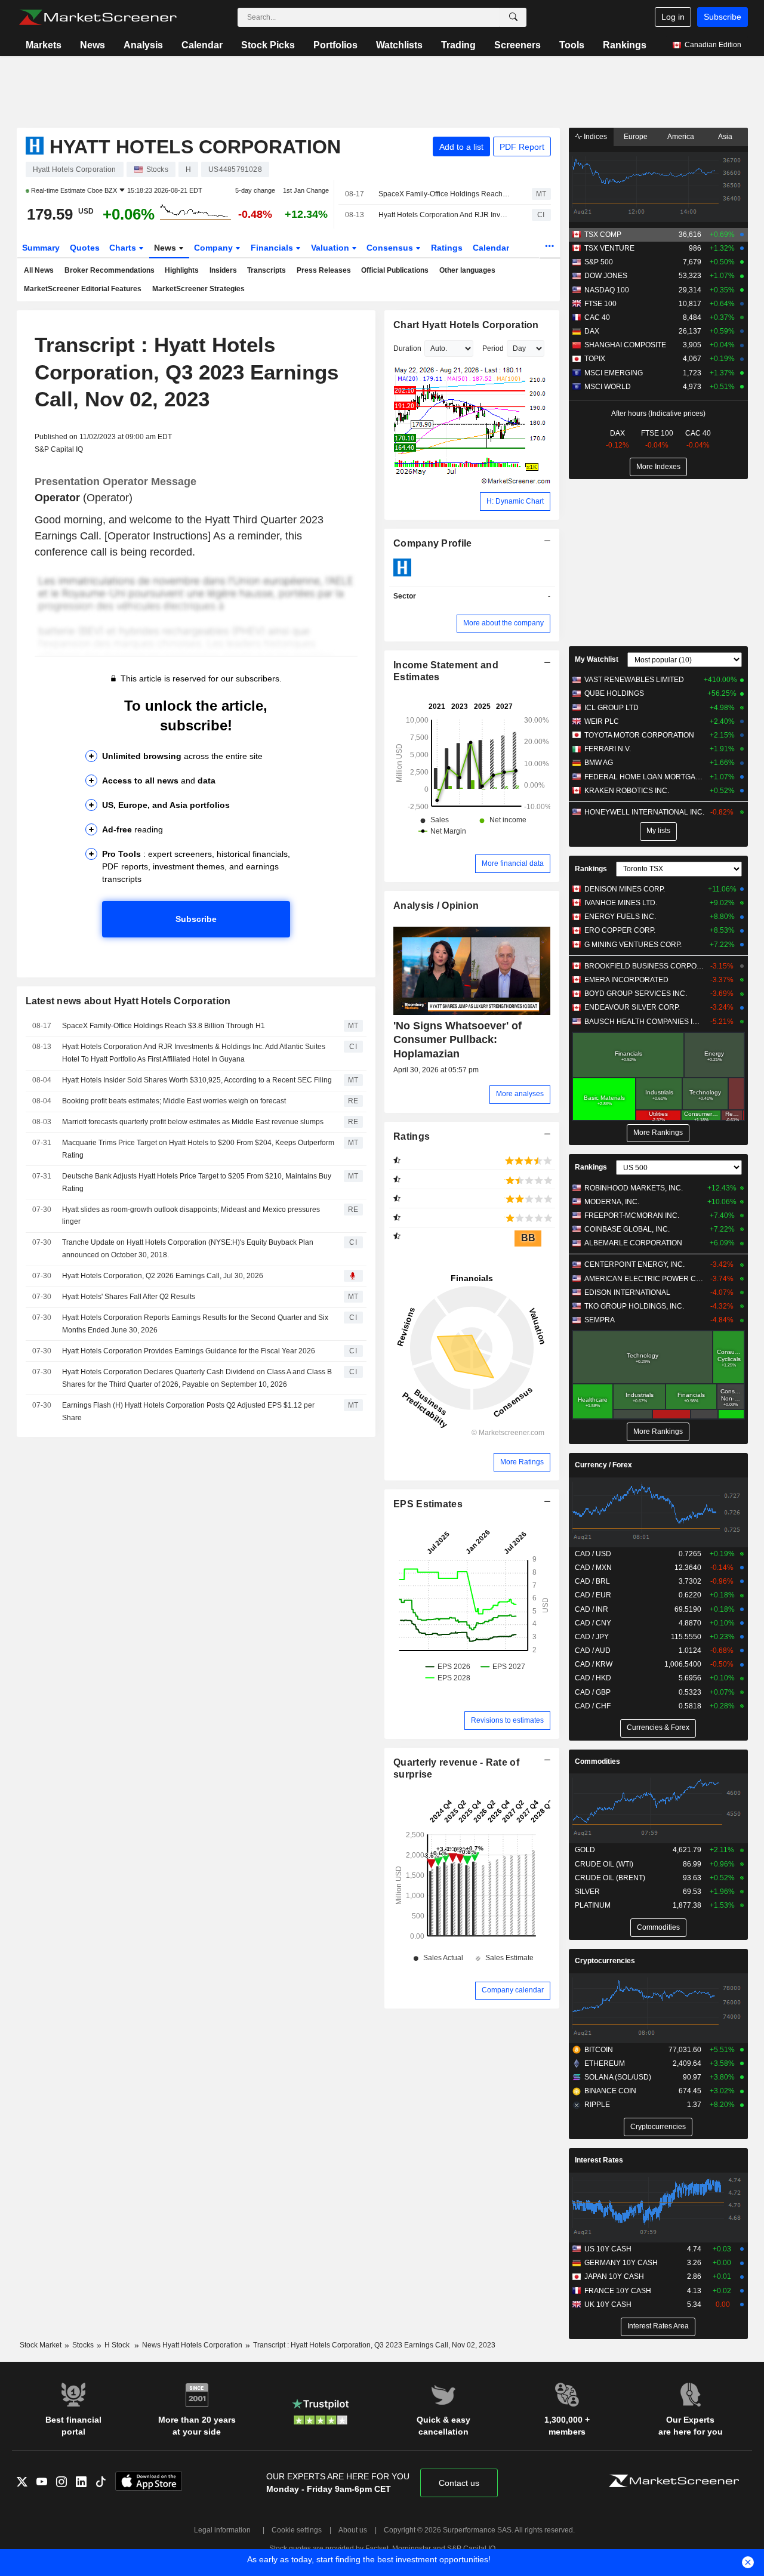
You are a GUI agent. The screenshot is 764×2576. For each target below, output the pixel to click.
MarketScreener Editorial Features (83, 289)
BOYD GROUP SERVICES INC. (636, 994)
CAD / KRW (594, 1664)
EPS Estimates (428, 1504)
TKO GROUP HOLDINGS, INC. (634, 1306)
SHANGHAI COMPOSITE (625, 345)
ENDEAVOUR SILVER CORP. (632, 1007)
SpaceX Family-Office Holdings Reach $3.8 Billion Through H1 (445, 194)
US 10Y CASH (608, 2249)
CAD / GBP (593, 1692)
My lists (658, 831)
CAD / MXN (593, 1568)
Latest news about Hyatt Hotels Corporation (128, 1001)
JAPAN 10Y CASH (614, 2276)
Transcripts (267, 270)
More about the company (503, 623)
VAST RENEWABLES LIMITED (634, 680)
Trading (458, 45)
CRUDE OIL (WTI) (604, 1864)
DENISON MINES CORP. (625, 889)
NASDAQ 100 (607, 290)
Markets (44, 45)
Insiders (223, 270)
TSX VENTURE (609, 248)
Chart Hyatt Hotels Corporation (466, 325)
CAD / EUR (593, 1595)
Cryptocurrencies (605, 1961)
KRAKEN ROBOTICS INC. (627, 791)
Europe (636, 137)
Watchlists (399, 45)
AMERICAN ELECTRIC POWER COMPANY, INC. (644, 1279)
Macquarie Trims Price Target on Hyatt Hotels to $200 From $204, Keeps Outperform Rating (198, 1149)
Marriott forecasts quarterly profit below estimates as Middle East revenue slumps (193, 1122)
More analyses (520, 1094)
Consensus (391, 248)
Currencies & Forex (658, 1727)
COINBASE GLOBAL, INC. (627, 1229)
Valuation (331, 248)
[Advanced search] (513, 17)
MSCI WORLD (608, 387)
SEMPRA (600, 1320)
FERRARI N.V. (608, 749)
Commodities (597, 1761)
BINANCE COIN (610, 2091)
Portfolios (335, 45)
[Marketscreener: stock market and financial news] (98, 17)
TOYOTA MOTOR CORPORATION (639, 735)
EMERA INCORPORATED (626, 980)
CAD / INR (592, 1609)
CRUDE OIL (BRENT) (610, 1878)
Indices (594, 137)
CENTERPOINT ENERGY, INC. (634, 1264)
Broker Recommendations (110, 270)
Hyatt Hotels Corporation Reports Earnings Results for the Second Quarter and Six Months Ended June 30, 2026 (195, 1324)
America (681, 137)
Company (215, 248)
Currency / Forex (603, 1465)
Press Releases (324, 270)
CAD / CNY (593, 1623)
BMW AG (599, 763)
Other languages (467, 270)
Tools (572, 45)
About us (353, 2530)
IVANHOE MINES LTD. (621, 903)
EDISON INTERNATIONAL (627, 1292)
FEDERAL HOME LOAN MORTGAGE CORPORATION (644, 777)
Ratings (447, 248)
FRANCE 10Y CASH (618, 2291)
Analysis (143, 45)
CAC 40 (597, 317)
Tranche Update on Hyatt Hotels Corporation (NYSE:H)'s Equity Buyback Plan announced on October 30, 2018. (188, 1249)
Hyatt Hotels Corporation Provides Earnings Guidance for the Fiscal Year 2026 (189, 1351)
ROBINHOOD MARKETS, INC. (634, 1188)
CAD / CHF (593, 1706)
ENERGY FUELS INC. (620, 917)
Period (493, 348)
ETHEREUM (605, 2063)
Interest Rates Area (658, 2326)
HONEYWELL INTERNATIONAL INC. (644, 812)
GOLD (585, 1850)
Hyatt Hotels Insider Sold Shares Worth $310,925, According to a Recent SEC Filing (197, 1080)
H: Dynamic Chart (515, 501)
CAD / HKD (593, 1678)
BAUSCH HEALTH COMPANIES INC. (644, 1022)
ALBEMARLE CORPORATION (633, 1243)
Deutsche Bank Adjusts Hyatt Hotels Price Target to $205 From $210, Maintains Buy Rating (197, 1182)
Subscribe (723, 17)
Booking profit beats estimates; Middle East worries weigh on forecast (174, 1101)
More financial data (513, 863)
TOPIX (595, 359)
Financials (273, 248)
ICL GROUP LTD (611, 708)
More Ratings (522, 1462)
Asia (725, 137)
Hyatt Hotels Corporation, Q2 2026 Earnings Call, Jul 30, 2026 (163, 1276)
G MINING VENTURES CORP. (633, 945)
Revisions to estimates (507, 1720)
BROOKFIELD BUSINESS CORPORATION (644, 966)
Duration (407, 348)
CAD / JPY (592, 1637)
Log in (673, 17)
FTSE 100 (600, 304)
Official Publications (395, 270)
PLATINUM (593, 1905)
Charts (124, 248)
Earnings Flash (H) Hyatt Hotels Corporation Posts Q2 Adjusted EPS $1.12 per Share (188, 1412)
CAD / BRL (592, 1581)
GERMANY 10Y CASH (621, 2263)
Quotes (85, 248)
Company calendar (513, 1990)
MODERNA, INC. (612, 1202)
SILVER (587, 1892)
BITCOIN (599, 2050)
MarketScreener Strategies (198, 289)
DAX (592, 331)
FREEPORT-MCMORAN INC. (632, 1215)
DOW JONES (606, 276)
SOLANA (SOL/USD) (618, 2077)
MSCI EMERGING (614, 373)
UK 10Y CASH (608, 2304)
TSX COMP (603, 235)
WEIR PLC (602, 721)
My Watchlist (597, 659)
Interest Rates (599, 2160)
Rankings (625, 45)
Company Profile (432, 543)
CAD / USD (593, 1554)
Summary (41, 248)
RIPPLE (597, 2105)
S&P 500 (599, 262)
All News (39, 270)
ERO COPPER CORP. (620, 930)
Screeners (517, 45)
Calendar (202, 45)
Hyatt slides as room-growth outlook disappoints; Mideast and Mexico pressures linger (191, 1216)
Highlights (182, 270)
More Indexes (658, 467)
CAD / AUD (593, 1651)
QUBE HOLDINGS (614, 693)
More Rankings (658, 1133)
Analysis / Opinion (436, 906)
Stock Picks (268, 45)
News (93, 45)
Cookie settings (297, 2530)
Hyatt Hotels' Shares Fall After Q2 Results (129, 1297)
